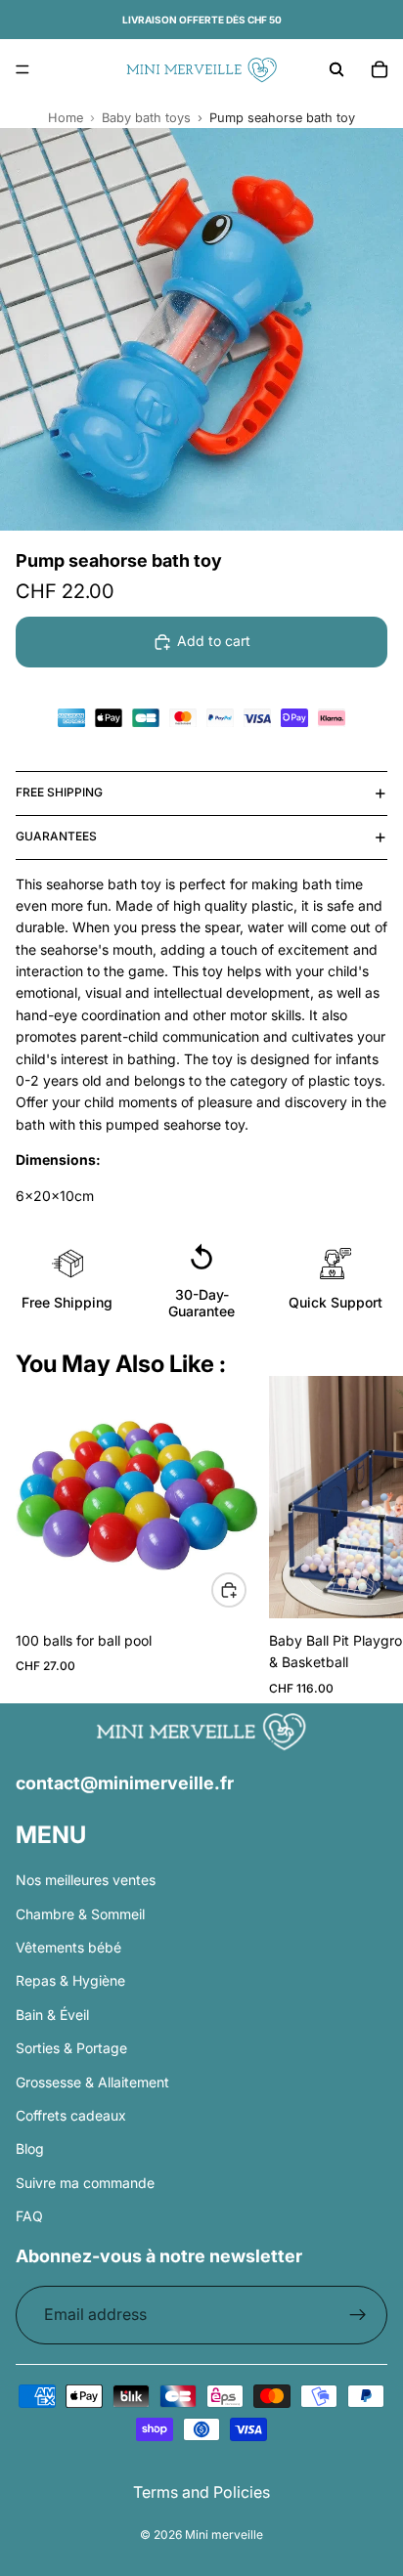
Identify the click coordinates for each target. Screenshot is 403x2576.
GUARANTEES (56, 836)
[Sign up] (358, 2316)
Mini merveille (224, 2534)
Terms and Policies (201, 2492)
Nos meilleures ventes (86, 1881)
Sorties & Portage (71, 2049)
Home (66, 118)
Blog (30, 2149)
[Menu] (22, 69)
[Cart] (380, 69)
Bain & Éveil (52, 2015)
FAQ (29, 2216)
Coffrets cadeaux (71, 2115)
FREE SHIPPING (59, 792)
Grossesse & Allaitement (92, 2082)
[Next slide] (364, 1540)
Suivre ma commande (85, 2183)
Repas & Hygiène (70, 1981)
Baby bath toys (146, 118)
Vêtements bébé (68, 1947)
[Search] (336, 69)
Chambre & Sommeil (80, 1914)
